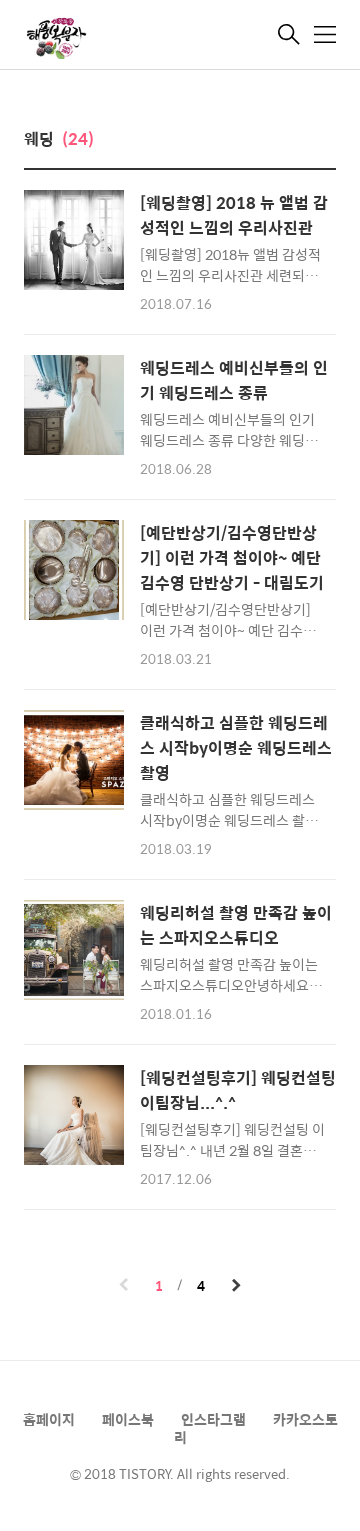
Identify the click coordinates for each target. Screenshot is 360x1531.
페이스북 (128, 1419)
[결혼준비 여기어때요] (124, 37)
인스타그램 (213, 1419)
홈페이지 (49, 1419)
